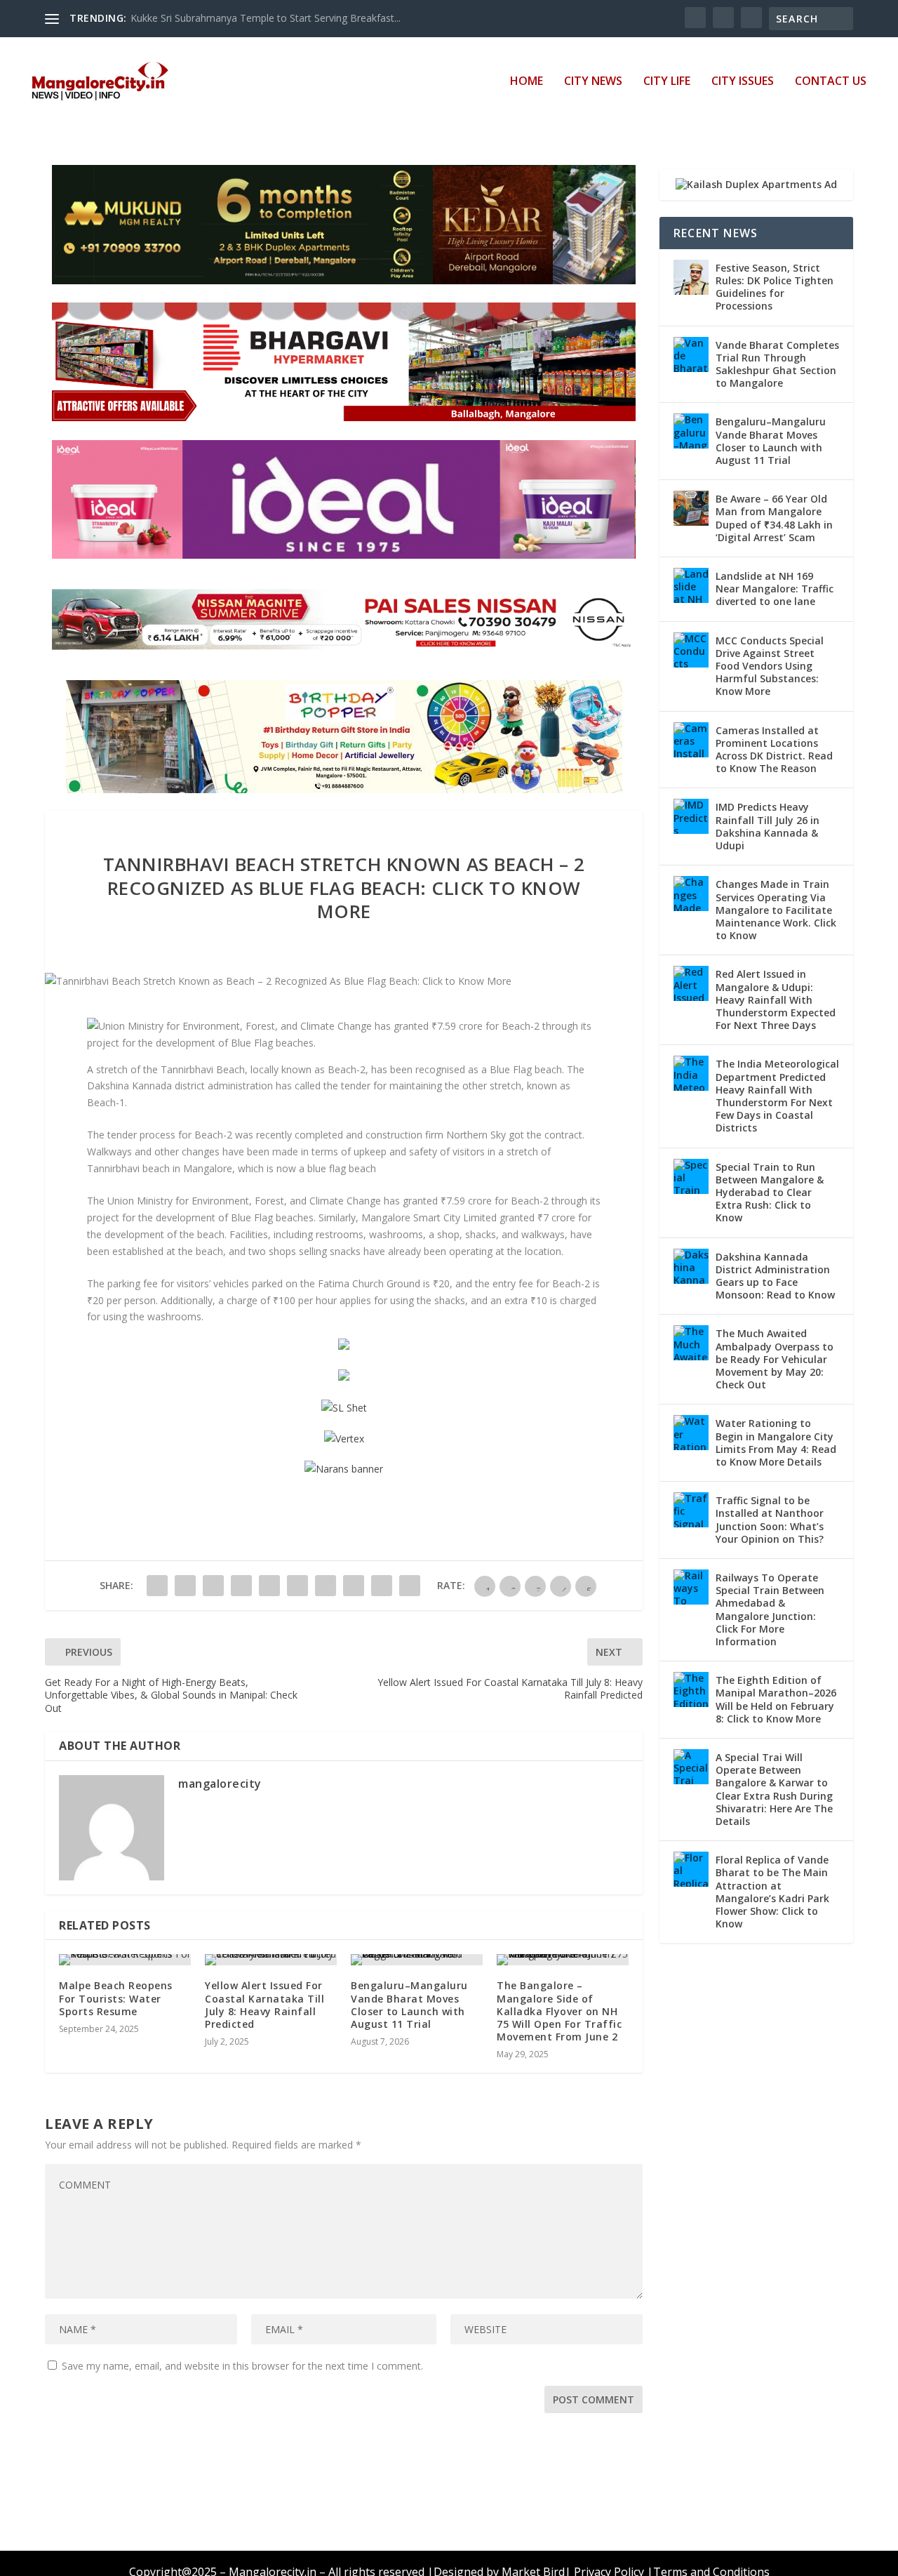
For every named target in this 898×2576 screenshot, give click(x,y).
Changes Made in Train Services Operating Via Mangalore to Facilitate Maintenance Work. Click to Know (776, 910)
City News (593, 82)
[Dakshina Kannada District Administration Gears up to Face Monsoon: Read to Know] (691, 1266)
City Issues (743, 82)
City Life (667, 82)
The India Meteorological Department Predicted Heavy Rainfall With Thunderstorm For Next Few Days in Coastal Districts (777, 1096)
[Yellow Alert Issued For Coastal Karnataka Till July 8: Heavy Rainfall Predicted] (271, 1960)
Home (527, 82)
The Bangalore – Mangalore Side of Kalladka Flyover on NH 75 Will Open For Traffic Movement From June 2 (559, 2011)
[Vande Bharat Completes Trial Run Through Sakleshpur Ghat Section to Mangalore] (691, 354)
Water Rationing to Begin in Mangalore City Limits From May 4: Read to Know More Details (776, 1442)
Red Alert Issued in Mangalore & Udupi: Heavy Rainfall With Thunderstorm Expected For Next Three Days (776, 1000)
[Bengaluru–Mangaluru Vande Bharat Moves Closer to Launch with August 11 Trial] (417, 1960)
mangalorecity (220, 1784)
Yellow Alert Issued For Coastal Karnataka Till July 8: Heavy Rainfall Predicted (264, 2005)
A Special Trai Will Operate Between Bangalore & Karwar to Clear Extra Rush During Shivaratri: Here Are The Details (774, 1789)
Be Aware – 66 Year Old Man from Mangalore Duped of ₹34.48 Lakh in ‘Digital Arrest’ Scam (774, 518)
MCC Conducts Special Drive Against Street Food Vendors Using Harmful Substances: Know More (770, 666)
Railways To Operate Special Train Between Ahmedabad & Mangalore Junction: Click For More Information (770, 1609)
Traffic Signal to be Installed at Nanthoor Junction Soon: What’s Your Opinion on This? (770, 1520)
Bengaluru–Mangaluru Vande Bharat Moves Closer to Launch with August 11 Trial (409, 2005)
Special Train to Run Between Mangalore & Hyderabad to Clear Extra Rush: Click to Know (770, 1193)
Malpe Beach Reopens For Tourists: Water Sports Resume (116, 1998)
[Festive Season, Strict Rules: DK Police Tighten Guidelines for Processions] (691, 277)
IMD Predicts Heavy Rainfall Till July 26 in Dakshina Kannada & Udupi (768, 826)
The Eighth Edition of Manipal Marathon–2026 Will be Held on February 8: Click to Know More (776, 1699)
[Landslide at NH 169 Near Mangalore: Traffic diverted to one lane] (691, 585)
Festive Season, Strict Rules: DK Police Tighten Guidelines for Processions (775, 287)
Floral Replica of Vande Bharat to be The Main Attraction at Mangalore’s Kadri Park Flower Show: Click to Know (772, 1892)
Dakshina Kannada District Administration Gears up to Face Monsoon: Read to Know (775, 1276)
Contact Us (831, 82)
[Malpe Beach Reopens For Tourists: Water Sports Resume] (125, 1960)
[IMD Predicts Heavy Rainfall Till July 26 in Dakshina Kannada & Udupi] (691, 816)
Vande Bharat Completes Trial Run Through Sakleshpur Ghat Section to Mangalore (777, 364)
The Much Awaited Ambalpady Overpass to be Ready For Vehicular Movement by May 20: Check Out (775, 1359)
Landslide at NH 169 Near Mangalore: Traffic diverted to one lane (775, 589)
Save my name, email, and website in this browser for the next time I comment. (242, 2366)
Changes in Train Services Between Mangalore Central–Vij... (265, 18)
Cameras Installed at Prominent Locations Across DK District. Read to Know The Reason (774, 750)
